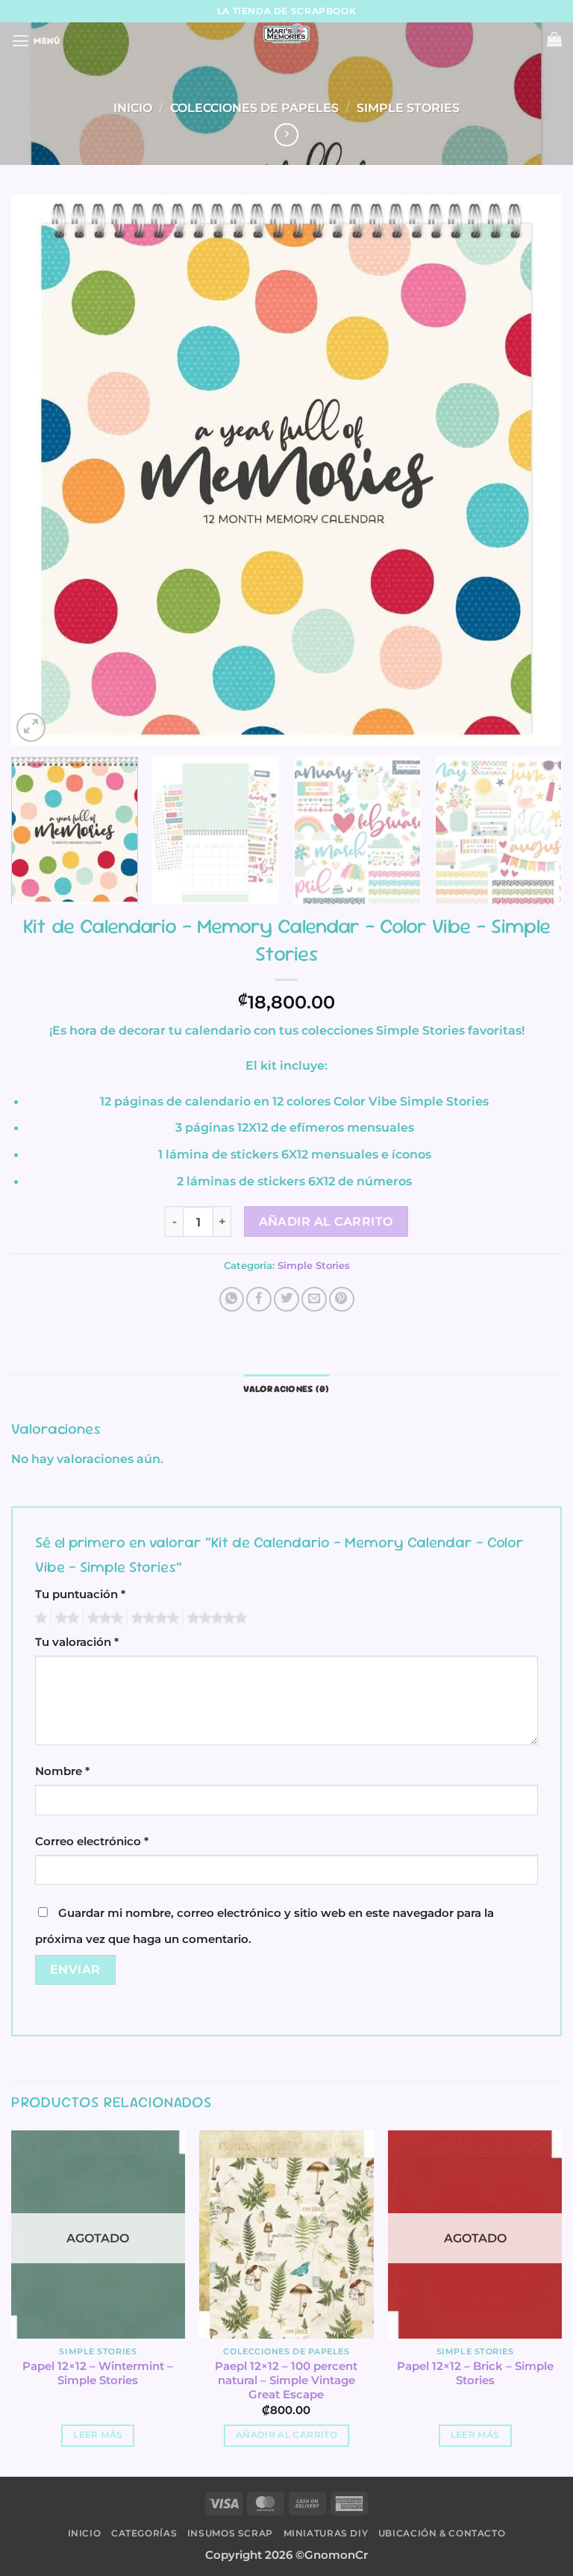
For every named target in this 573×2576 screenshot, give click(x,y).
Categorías (144, 2533)
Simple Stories (408, 107)
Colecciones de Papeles (254, 107)
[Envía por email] (314, 1300)
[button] (36, 41)
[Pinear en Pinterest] (342, 1300)
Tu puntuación (80, 1594)
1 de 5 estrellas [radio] (39, 1618)
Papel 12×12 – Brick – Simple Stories (475, 2373)
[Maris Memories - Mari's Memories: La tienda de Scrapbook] (286, 34)
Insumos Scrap (230, 2533)
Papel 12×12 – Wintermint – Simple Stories (98, 2373)
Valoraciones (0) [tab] (286, 1389)
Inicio (133, 107)
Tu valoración (77, 1642)
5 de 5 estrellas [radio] (215, 1618)
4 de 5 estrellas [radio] (153, 1618)
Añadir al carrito (326, 1222)
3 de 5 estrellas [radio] (103, 1618)
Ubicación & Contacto (442, 2533)
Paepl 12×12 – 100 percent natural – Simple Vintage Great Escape (286, 2380)
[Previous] (41, 470)
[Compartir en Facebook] (259, 1300)
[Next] (532, 470)
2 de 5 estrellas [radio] (65, 1618)
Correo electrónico (92, 1841)
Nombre (62, 1771)
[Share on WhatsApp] (232, 1300)
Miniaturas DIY (326, 2533)
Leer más (98, 2435)
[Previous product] (286, 135)
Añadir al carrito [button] (286, 2435)
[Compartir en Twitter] (286, 1300)
